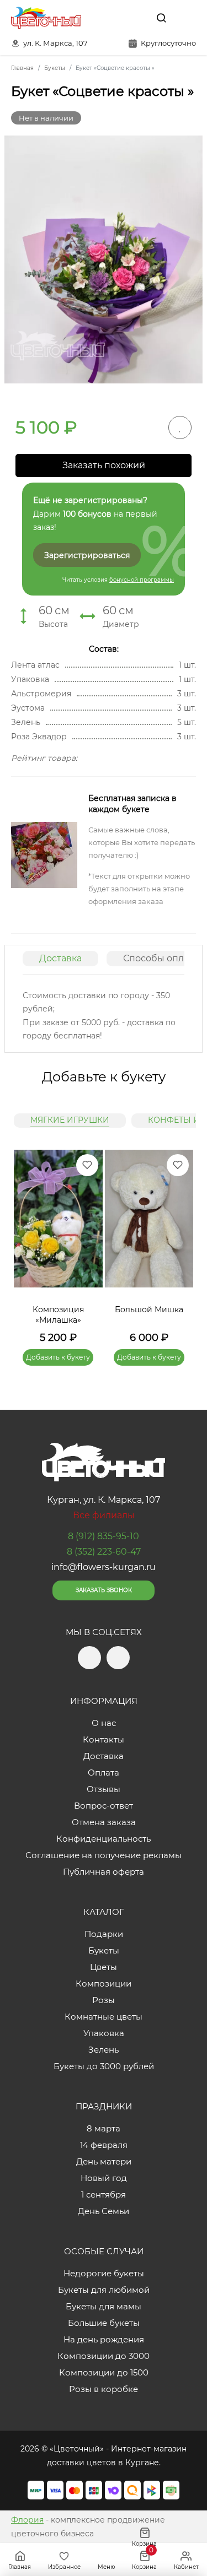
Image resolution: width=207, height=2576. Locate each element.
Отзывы (104, 1789)
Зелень (104, 2050)
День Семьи (104, 2211)
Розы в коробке (104, 2389)
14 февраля (104, 2145)
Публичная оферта (104, 1872)
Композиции (104, 1984)
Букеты (104, 1950)
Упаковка (104, 2033)
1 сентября (104, 2195)
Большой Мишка (149, 1309)
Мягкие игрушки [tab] (70, 1120)
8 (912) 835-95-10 (104, 1536)
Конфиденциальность (104, 1839)
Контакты (104, 1739)
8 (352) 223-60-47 (104, 1552)
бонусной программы (142, 580)
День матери (104, 2161)
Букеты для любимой (104, 2290)
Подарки (104, 1934)
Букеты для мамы (104, 2306)
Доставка (60, 958)
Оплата (104, 1773)
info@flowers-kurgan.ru (104, 1567)
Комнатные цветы (104, 2017)
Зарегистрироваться (87, 555)
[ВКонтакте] (136, 18)
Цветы (104, 1967)
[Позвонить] (187, 18)
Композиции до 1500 (104, 2372)
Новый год (104, 2178)
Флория (27, 2520)
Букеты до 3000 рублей (104, 2066)
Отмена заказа (104, 1822)
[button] (179, 1244)
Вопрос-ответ (104, 1806)
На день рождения (104, 2339)
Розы (104, 2000)
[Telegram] (113, 18)
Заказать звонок (104, 1590)
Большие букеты (104, 2323)
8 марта (104, 2128)
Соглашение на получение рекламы (104, 1855)
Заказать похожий (104, 465)
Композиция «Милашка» (58, 1315)
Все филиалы (104, 1515)
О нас (104, 1723)
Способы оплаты (162, 958)
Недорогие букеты (104, 2273)
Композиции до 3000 (104, 2356)
